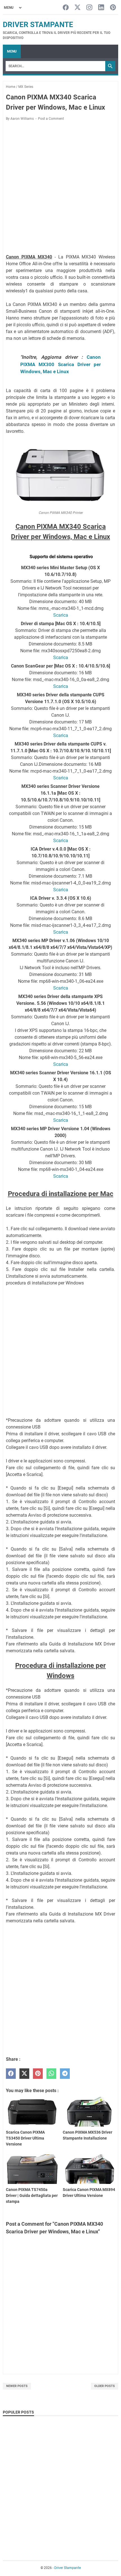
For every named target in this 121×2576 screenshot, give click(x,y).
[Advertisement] (60, 188)
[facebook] (11, 2074)
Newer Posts (17, 2386)
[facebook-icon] (66, 8)
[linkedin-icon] (101, 8)
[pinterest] (38, 2074)
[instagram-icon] (89, 8)
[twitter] (24, 2074)
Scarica (61, 615)
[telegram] (65, 2074)
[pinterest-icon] (113, 8)
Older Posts (105, 2386)
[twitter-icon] (78, 8)
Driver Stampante (38, 25)
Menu (12, 51)
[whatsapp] (51, 2074)
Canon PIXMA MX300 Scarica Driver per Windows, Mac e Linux (60, 364)
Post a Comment (51, 119)
